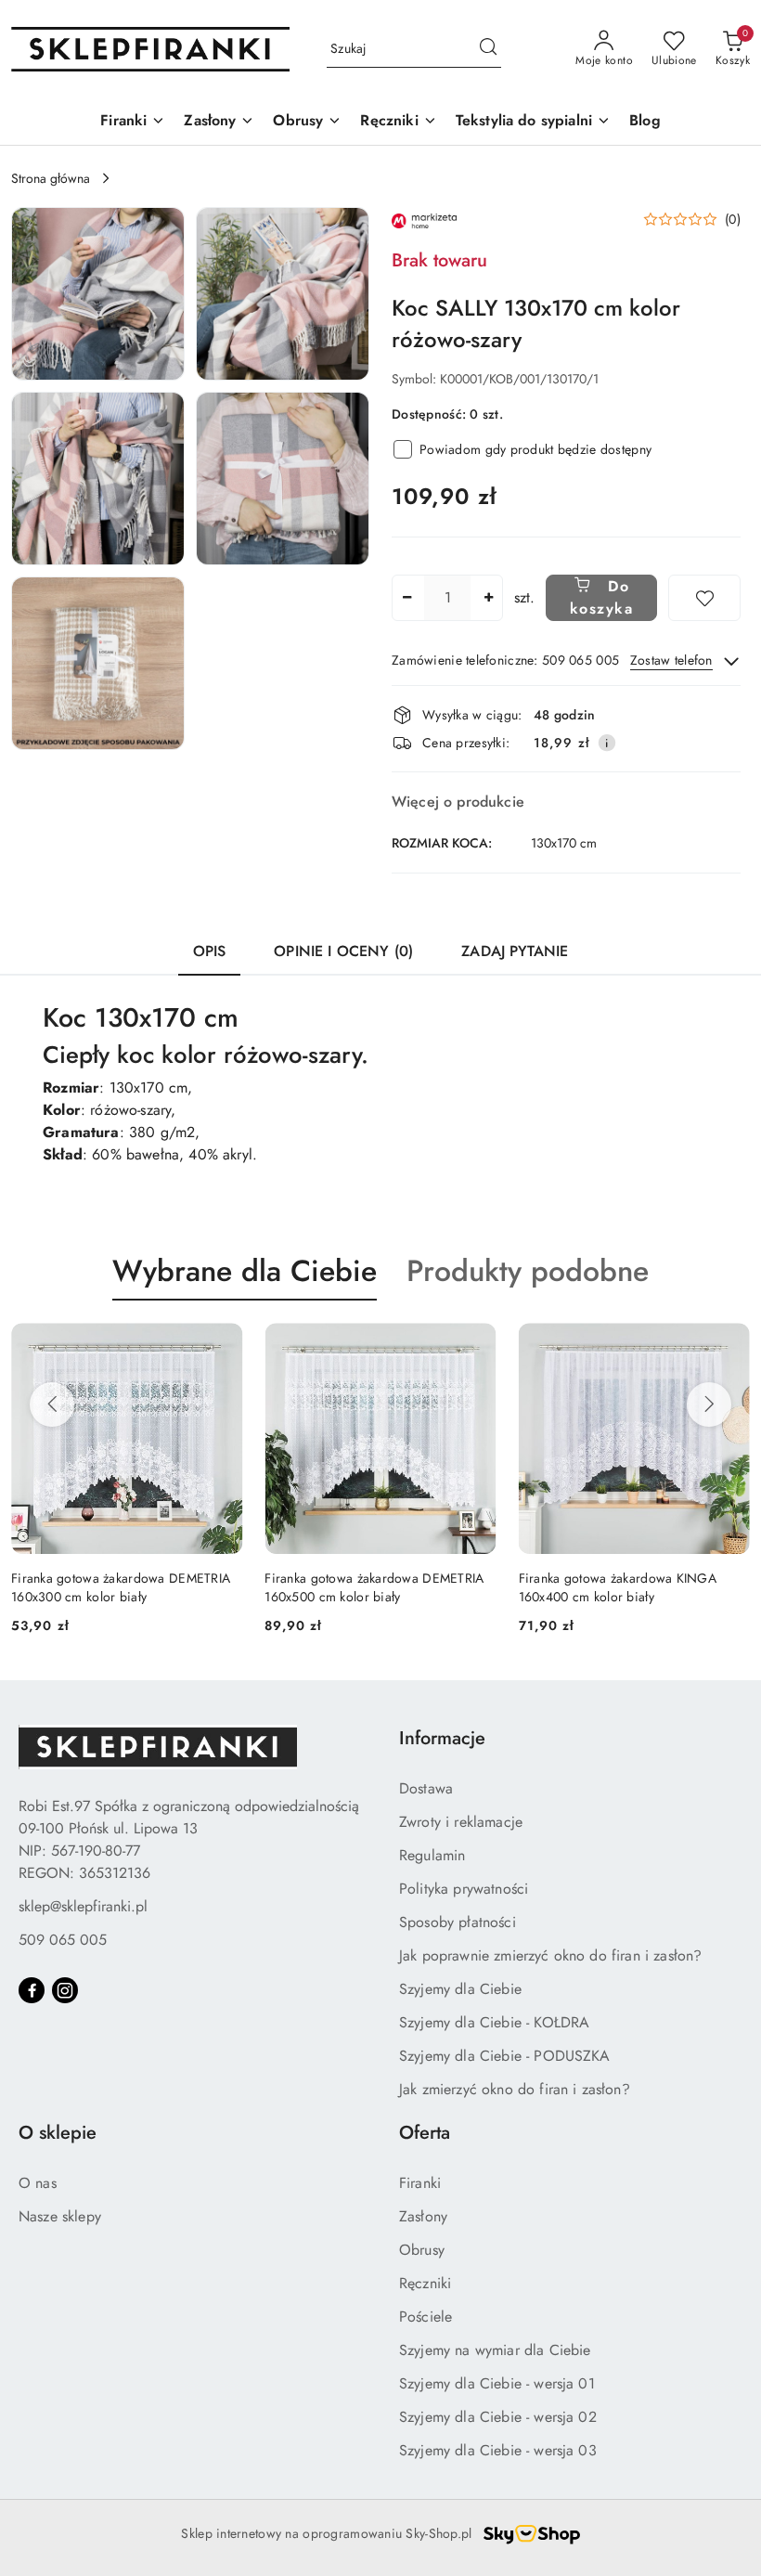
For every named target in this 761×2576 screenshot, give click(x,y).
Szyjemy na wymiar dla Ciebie (495, 2350)
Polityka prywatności (464, 1889)
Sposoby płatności (458, 1922)
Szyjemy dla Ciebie (460, 1989)
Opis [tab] (210, 951)
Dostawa (426, 1788)
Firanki (420, 2183)
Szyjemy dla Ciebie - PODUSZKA (505, 2056)
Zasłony (423, 2216)
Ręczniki (425, 2283)
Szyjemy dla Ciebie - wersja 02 (498, 2417)
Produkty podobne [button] (528, 1271)
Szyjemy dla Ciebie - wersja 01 (497, 2383)
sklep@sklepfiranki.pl (83, 1906)
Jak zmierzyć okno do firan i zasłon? (515, 2089)
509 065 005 (63, 1940)
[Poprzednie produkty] (52, 1405)
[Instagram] (65, 1990)
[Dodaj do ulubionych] (704, 598)
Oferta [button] (425, 2133)
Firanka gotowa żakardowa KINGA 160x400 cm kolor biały (618, 1587)
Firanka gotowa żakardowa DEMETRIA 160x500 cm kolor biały (374, 1587)
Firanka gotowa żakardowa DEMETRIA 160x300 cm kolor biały (121, 1587)
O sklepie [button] (58, 2133)
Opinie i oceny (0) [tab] (343, 951)
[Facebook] (32, 1990)
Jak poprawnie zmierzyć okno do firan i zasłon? (550, 1955)
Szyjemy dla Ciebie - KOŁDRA (494, 2022)
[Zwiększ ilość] (488, 598)
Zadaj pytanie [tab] (515, 951)
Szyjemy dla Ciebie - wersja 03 (498, 2450)
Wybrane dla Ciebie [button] (245, 1271)
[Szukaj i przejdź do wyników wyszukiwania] (488, 49)
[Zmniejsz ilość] (406, 598)
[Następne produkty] (709, 1405)
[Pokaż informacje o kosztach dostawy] (607, 743)
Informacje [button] (442, 1738)
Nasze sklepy (60, 2216)
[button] (98, 294)
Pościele (426, 2317)
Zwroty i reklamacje (461, 1822)
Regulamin (432, 1855)
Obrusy (422, 2250)
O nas (38, 2183)
